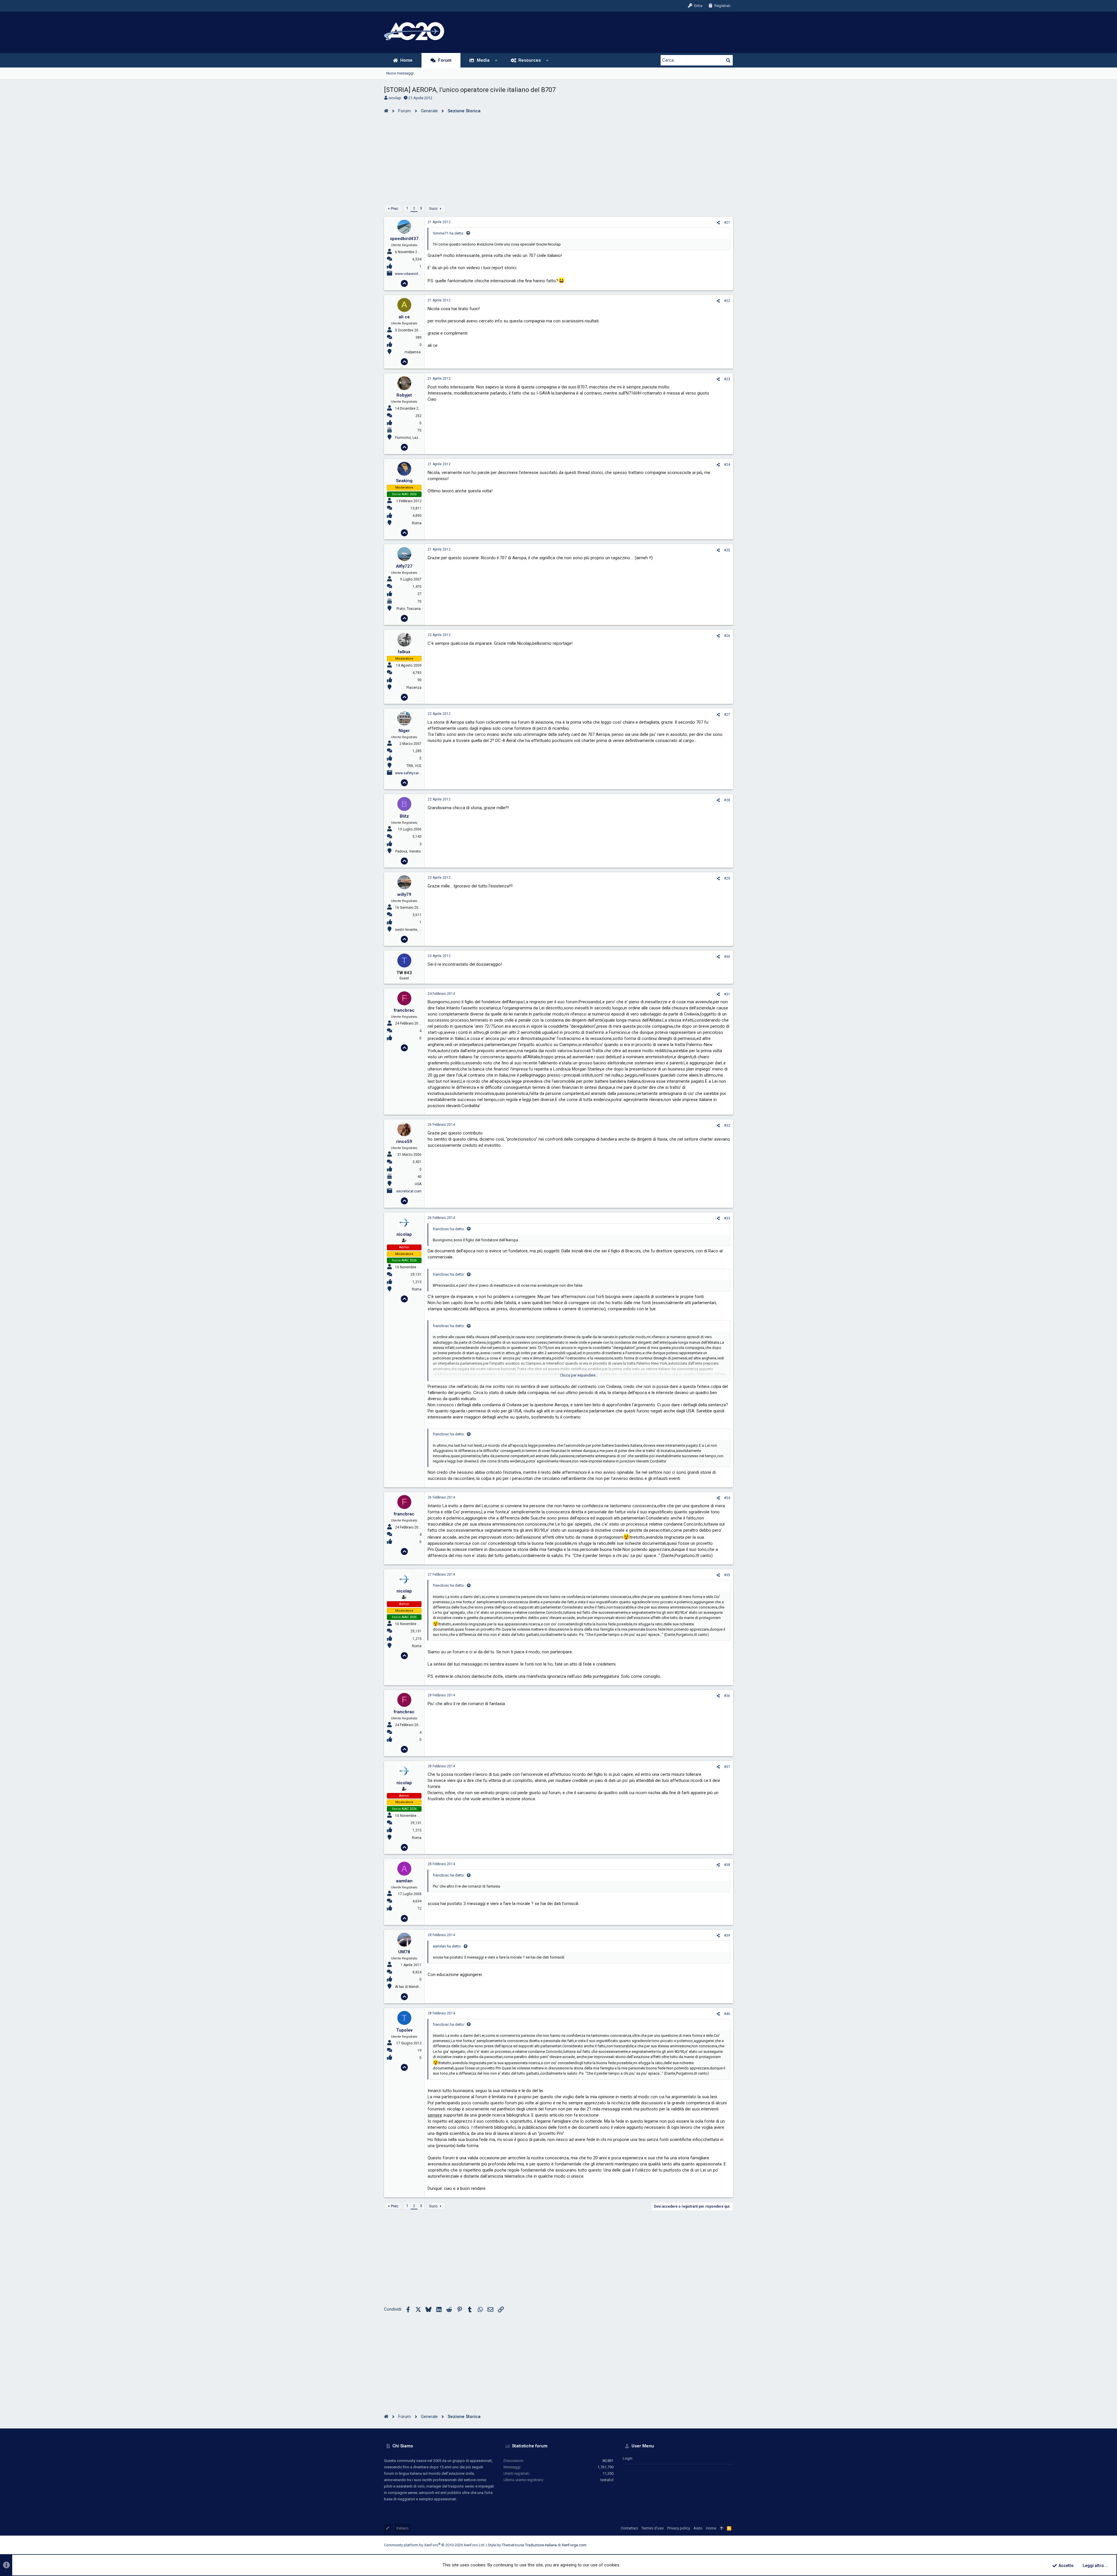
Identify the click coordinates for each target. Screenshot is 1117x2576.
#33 (727, 1218)
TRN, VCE (414, 766)
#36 (727, 1696)
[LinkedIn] (713, 2545)
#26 (727, 636)
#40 (727, 2014)
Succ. (434, 208)
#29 (727, 878)
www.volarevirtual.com (413, 274)
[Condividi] (718, 223)
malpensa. (413, 352)
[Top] (722, 2528)
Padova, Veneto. (408, 851)
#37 (727, 1767)
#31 (727, 994)
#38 (727, 1865)
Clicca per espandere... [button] (579, 1375)
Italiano (403, 2528)
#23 (727, 379)
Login (628, 2458)
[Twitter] (722, 2545)
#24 (727, 465)
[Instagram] (704, 2545)
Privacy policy (679, 2528)
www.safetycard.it (409, 773)
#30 (727, 957)
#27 (727, 715)
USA (418, 1184)
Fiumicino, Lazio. (409, 438)
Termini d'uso (653, 2528)
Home (711, 2528)
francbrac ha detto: (449, 1229)
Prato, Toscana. (409, 609)
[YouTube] (730, 2545)
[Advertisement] (558, 158)
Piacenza (414, 688)
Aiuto (698, 2528)
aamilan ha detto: (447, 1946)
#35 (727, 1575)
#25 (727, 550)
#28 (727, 800)
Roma (417, 523)
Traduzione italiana (541, 2545)
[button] (496, 60)
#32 (727, 1125)
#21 (727, 223)
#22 (727, 301)
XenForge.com (574, 2545)
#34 (727, 1498)
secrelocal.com (409, 1191)
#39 (727, 1936)
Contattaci (629, 2528)
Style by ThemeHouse (506, 2545)
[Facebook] (696, 2545)
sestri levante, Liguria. (413, 930)
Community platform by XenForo (435, 2545)
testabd (607, 2480)
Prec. (395, 208)
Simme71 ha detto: (449, 233)
